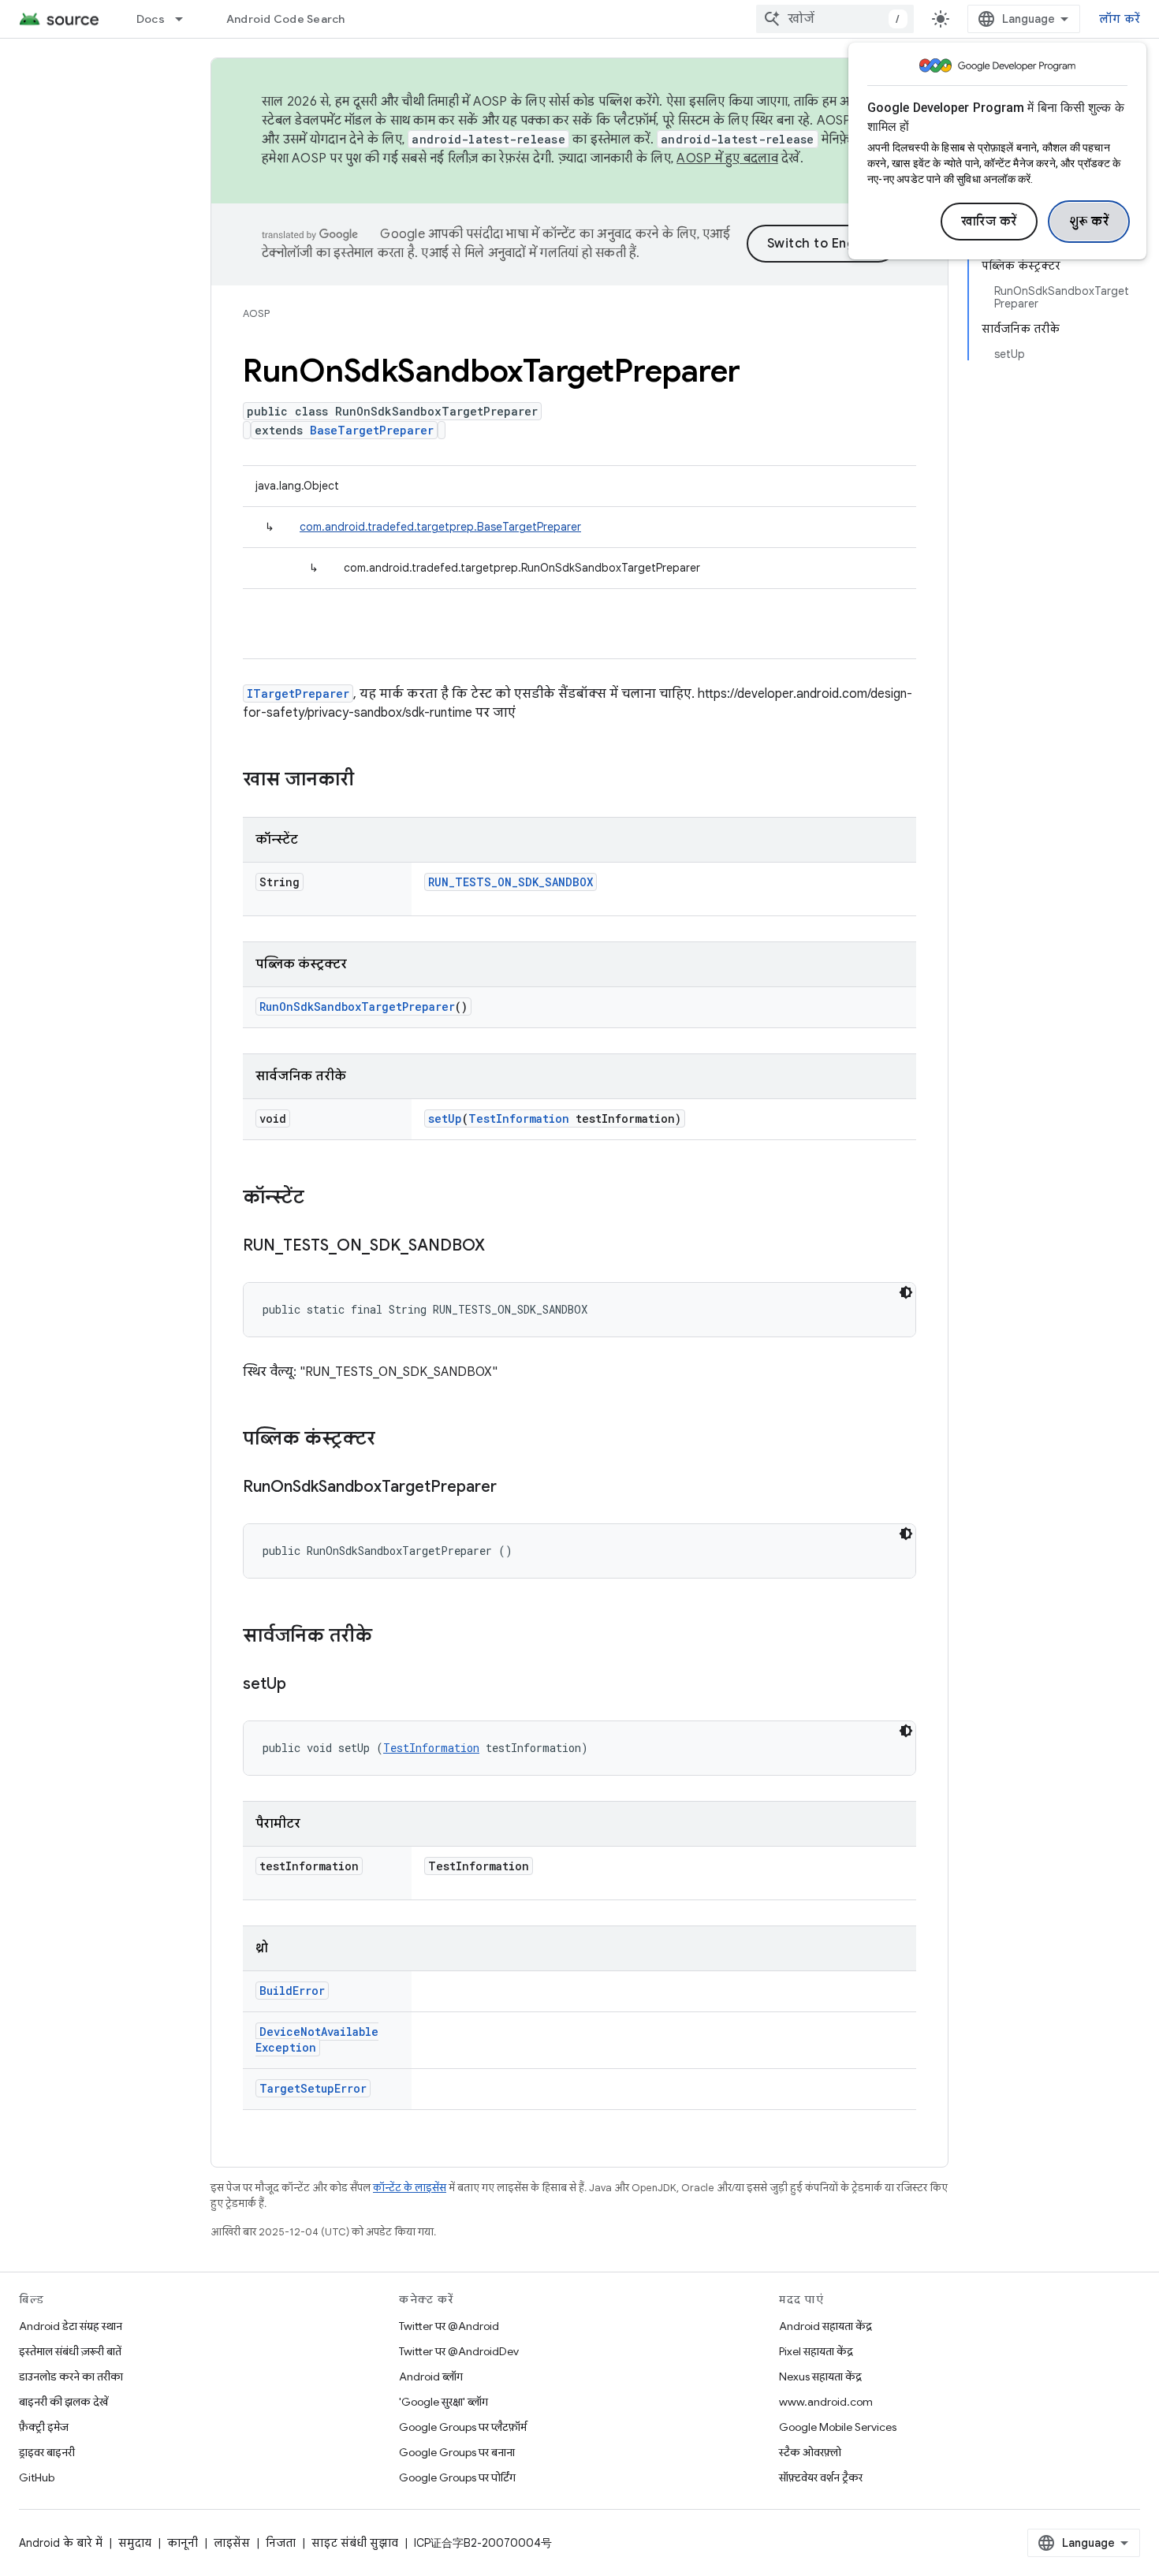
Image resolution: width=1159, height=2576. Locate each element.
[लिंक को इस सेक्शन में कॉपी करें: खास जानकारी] (370, 781)
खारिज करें (989, 222)
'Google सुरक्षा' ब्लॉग (443, 2402)
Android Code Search (286, 19)
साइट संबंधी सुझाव (355, 2543)
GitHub (37, 2477)
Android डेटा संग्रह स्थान (71, 2326)
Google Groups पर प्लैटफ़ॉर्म (463, 2427)
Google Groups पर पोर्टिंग (457, 2477)
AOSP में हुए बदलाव (727, 158)
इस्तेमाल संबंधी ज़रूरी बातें (70, 2351)
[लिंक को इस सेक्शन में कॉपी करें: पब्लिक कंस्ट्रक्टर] (391, 1440)
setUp (445, 1118)
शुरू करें (1089, 222)
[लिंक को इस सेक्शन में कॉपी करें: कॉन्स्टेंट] (320, 1199)
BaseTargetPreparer (372, 430)
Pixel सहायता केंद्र (816, 2351)
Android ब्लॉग (431, 2377)
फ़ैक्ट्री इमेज (44, 2427)
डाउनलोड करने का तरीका (71, 2377)
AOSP (256, 313)
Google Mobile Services (838, 2427)
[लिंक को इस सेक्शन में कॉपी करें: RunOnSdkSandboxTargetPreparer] (512, 1488)
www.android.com (826, 2402)
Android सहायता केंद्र (825, 2326)
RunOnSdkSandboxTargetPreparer (357, 1007)
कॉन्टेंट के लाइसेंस (410, 2188)
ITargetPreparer (298, 693)
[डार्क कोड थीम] (906, 1292)
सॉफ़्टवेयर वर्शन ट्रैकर (821, 2477)
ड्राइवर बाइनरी (47, 2452)
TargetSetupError (313, 2088)
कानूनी (183, 2543)
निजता (281, 2543)
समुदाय (135, 2543)
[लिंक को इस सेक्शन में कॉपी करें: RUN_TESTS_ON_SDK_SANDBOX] (501, 1247)
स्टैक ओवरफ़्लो (810, 2452)
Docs (151, 19)
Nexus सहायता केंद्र (820, 2377)
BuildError (292, 1991)
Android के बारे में (61, 2543)
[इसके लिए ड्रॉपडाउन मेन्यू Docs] (186, 19)
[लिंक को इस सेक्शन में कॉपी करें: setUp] (302, 1685)
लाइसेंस (232, 2543)
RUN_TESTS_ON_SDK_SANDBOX (511, 882)
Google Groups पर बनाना (457, 2452)
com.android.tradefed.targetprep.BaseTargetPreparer (440, 527)
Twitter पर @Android (449, 2326)
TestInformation (519, 1118)
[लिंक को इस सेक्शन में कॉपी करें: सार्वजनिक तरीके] (388, 1637)
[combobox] (835, 19)
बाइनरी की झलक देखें (63, 2402)
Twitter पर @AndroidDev (459, 2351)
